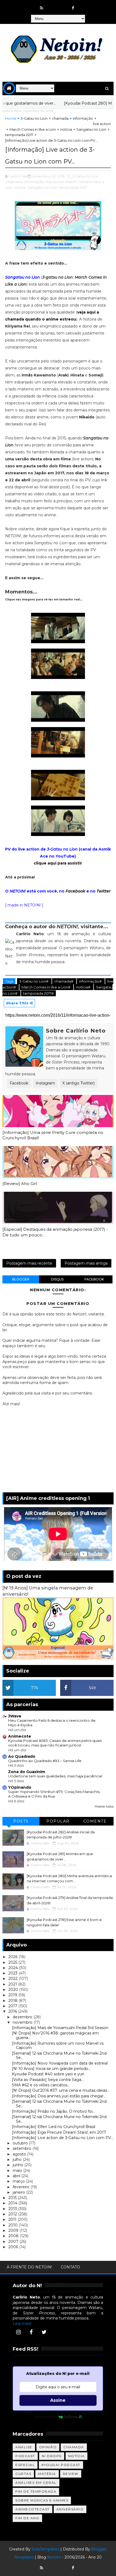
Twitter (104, 891)
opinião (48, 2447)
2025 (13, 1962)
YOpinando (20, 1787)
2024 (14, 1968)
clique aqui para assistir (58, 863)
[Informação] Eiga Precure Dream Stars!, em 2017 (59, 2132)
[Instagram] (18, 2332)
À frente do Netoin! (29, 2267)
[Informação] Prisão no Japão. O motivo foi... (53, 2111)
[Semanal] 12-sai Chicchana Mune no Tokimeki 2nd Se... (59, 2056)
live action (102, 124)
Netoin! (54, 2557)
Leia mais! (22, 2324)
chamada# (64, 981)
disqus (57, 1279)
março (19, 2181)
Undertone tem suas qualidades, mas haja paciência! (55, 1776)
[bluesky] (52, 5)
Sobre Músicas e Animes (42, 2500)
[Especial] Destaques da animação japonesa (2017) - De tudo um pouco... (55, 1232)
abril (17, 2176)
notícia (66, 129)
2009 (14, 2230)
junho (18, 2165)
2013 (13, 2209)
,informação (34, 182)
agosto (20, 2154)
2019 (13, 1995)
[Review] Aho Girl (20, 1184)
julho (18, 2159)
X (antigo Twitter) (79, 1083)
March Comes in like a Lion (33, 129)
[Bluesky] (52, 2565)
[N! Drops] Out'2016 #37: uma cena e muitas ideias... (61, 2090)
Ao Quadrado (22, 1756)
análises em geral (36, 2483)
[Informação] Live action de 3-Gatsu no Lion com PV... (63, 2138)
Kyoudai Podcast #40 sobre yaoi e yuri (48, 2074)
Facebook (75, 891)
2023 (13, 1973)
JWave (15, 1716)
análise (24, 2447)
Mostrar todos (104, 1807)
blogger (21, 1279)
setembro (23, 2148)
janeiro (19, 2192)
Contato (70, 2267)
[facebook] (73, 8)
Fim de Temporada (36, 2491)
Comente (95, 1821)
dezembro (23, 2017)
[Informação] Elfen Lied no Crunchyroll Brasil (54, 2127)
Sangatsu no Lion (91, 129)
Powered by (45, 2417)
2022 (13, 1979)
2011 (13, 2219)
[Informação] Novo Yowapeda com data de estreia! (60, 2063)
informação (83, 118)
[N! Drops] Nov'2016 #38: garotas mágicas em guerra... (55, 2035)
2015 (13, 2198)
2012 (13, 2214)
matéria (47, 2474)
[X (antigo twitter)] (63, 5)
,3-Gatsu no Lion (85, 176)
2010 (13, 2225)
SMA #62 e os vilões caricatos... (41, 2085)
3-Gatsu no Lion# (34, 981)
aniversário (70, 2509)
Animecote (20, 1736)
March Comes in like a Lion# (46, 987)
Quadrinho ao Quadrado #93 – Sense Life (45, 1761)
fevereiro (22, 2187)
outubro (21, 2143)
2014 (13, 2203)
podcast (25, 2456)
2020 (14, 1990)
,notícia (20, 187)
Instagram (45, 1083)
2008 (14, 2236)
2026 (13, 1957)
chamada (60, 118)
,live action (55, 182)
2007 (14, 2241)
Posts (21, 1821)
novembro (23, 2022)
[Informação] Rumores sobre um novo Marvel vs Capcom (58, 2046)
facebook (94, 1279)
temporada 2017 (19, 135)
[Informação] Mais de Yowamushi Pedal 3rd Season (60, 2028)
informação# (91, 981)
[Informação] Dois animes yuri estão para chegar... (59, 2096)
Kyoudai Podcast (61, 2465)
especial (25, 2465)
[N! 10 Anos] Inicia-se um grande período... (51, 2069)
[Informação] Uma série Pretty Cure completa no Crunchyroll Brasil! (53, 1135)
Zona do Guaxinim (27, 1772)
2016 (13, 2011)
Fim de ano (27, 2518)
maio (18, 2171)
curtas (23, 2474)
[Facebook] (31, 2332)
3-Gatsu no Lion (34, 118)
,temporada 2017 (73, 187)
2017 (13, 2006)
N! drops (52, 2456)
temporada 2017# (38, 993)
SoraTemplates (45, 2549)
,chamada (14, 182)
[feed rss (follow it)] (42, 8)
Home (11, 118)
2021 (13, 1984)
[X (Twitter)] (44, 2332)
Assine (58, 2400)
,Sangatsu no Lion (42, 187)
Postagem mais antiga (86, 1263)
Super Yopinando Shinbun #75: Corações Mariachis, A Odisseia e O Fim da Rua (54, 1794)
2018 (13, 2001)
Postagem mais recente (29, 1263)
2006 (14, 2247)
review (71, 2474)
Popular (58, 1821)
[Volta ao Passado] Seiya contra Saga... (48, 2080)
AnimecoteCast (33, 2509)
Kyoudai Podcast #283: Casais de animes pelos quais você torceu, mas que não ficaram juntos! (55, 1743)
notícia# (84, 987)
